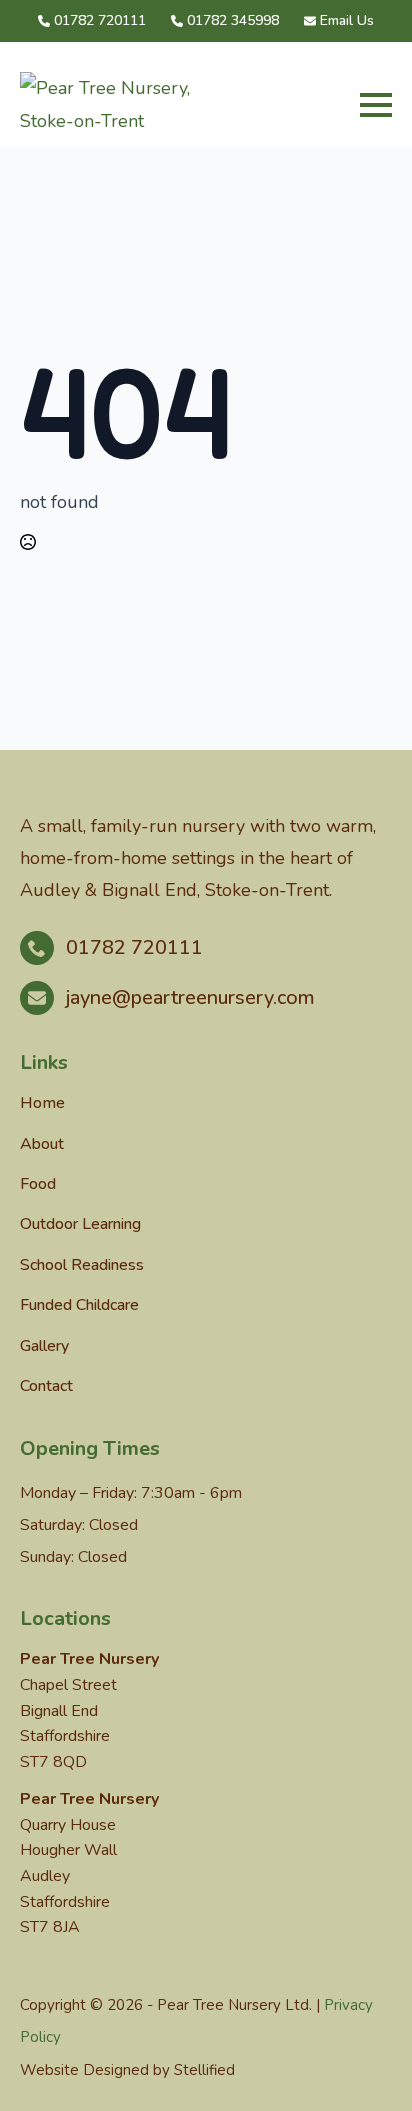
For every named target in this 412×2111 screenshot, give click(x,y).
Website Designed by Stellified (127, 2070)
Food (38, 1184)
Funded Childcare (79, 1305)
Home (42, 1103)
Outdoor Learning (80, 1224)
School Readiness (82, 1265)
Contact (46, 1386)
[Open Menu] (376, 105)
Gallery (44, 1346)
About (42, 1144)
